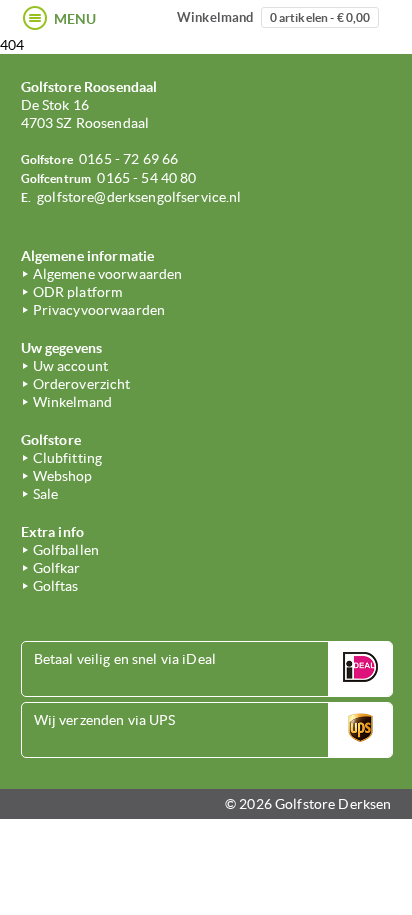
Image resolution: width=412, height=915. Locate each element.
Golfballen (66, 550)
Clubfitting (68, 458)
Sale (46, 494)
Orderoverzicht (82, 384)
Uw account (70, 366)
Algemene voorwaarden (108, 274)
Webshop (63, 476)
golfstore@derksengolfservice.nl (139, 197)
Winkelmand (273, 17)
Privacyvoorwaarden (99, 310)
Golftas (56, 586)
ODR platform (78, 292)
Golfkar (57, 568)
